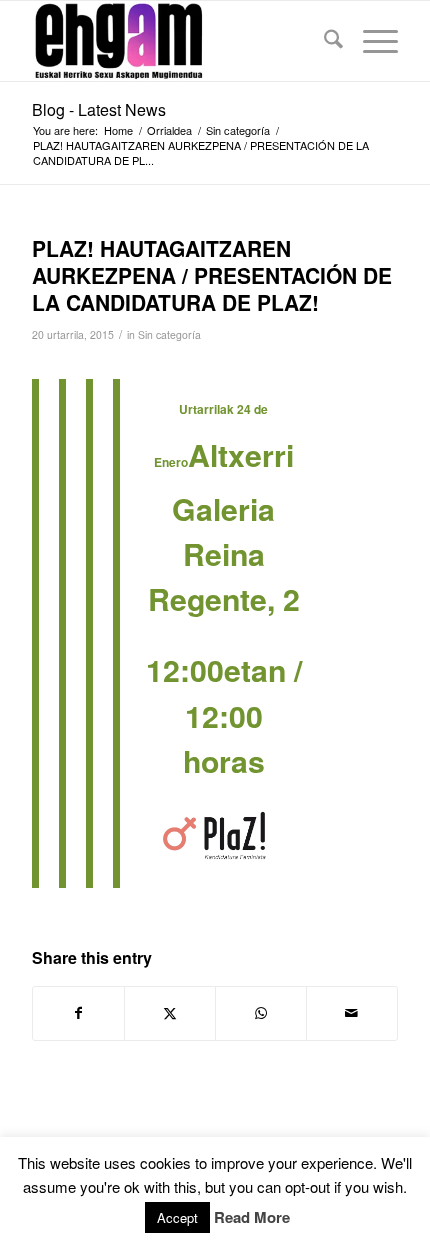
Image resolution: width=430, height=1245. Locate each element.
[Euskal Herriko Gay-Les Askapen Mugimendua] (178, 41)
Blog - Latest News (99, 109)
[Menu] (370, 41)
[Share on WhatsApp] (261, 1013)
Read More (252, 1217)
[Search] (323, 41)
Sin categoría (169, 334)
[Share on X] (170, 1013)
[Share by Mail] (352, 1013)
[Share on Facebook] (78, 1013)
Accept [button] (177, 1217)
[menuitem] (323, 41)
